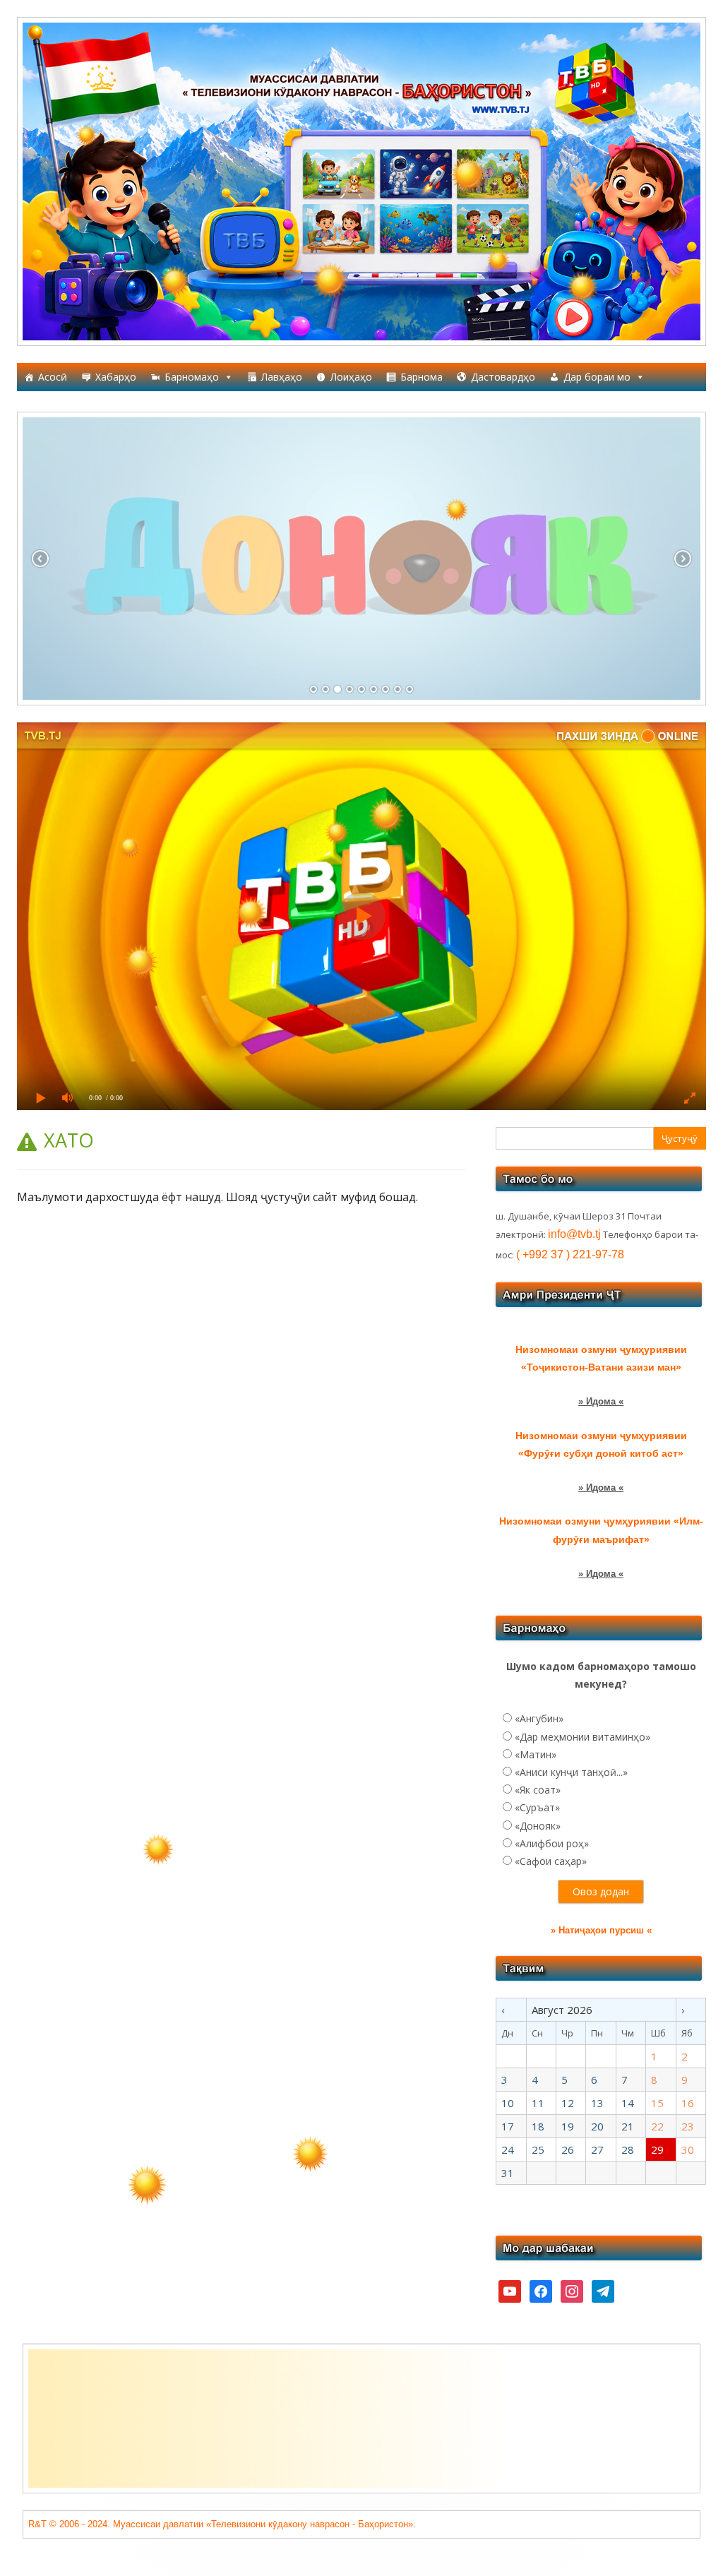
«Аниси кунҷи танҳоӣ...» (571, 1772)
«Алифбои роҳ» (552, 1843)
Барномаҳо (192, 377)
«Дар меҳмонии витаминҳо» (582, 1737)
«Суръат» (537, 1807)
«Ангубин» (539, 1718)
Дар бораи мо (597, 377)
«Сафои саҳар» (551, 1861)
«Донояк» (538, 1826)
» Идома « (601, 1401)
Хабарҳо (116, 377)
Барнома (422, 377)
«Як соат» (538, 1790)
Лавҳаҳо (282, 377)
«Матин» (536, 1754)
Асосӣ (53, 377)
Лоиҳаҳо (351, 377)
